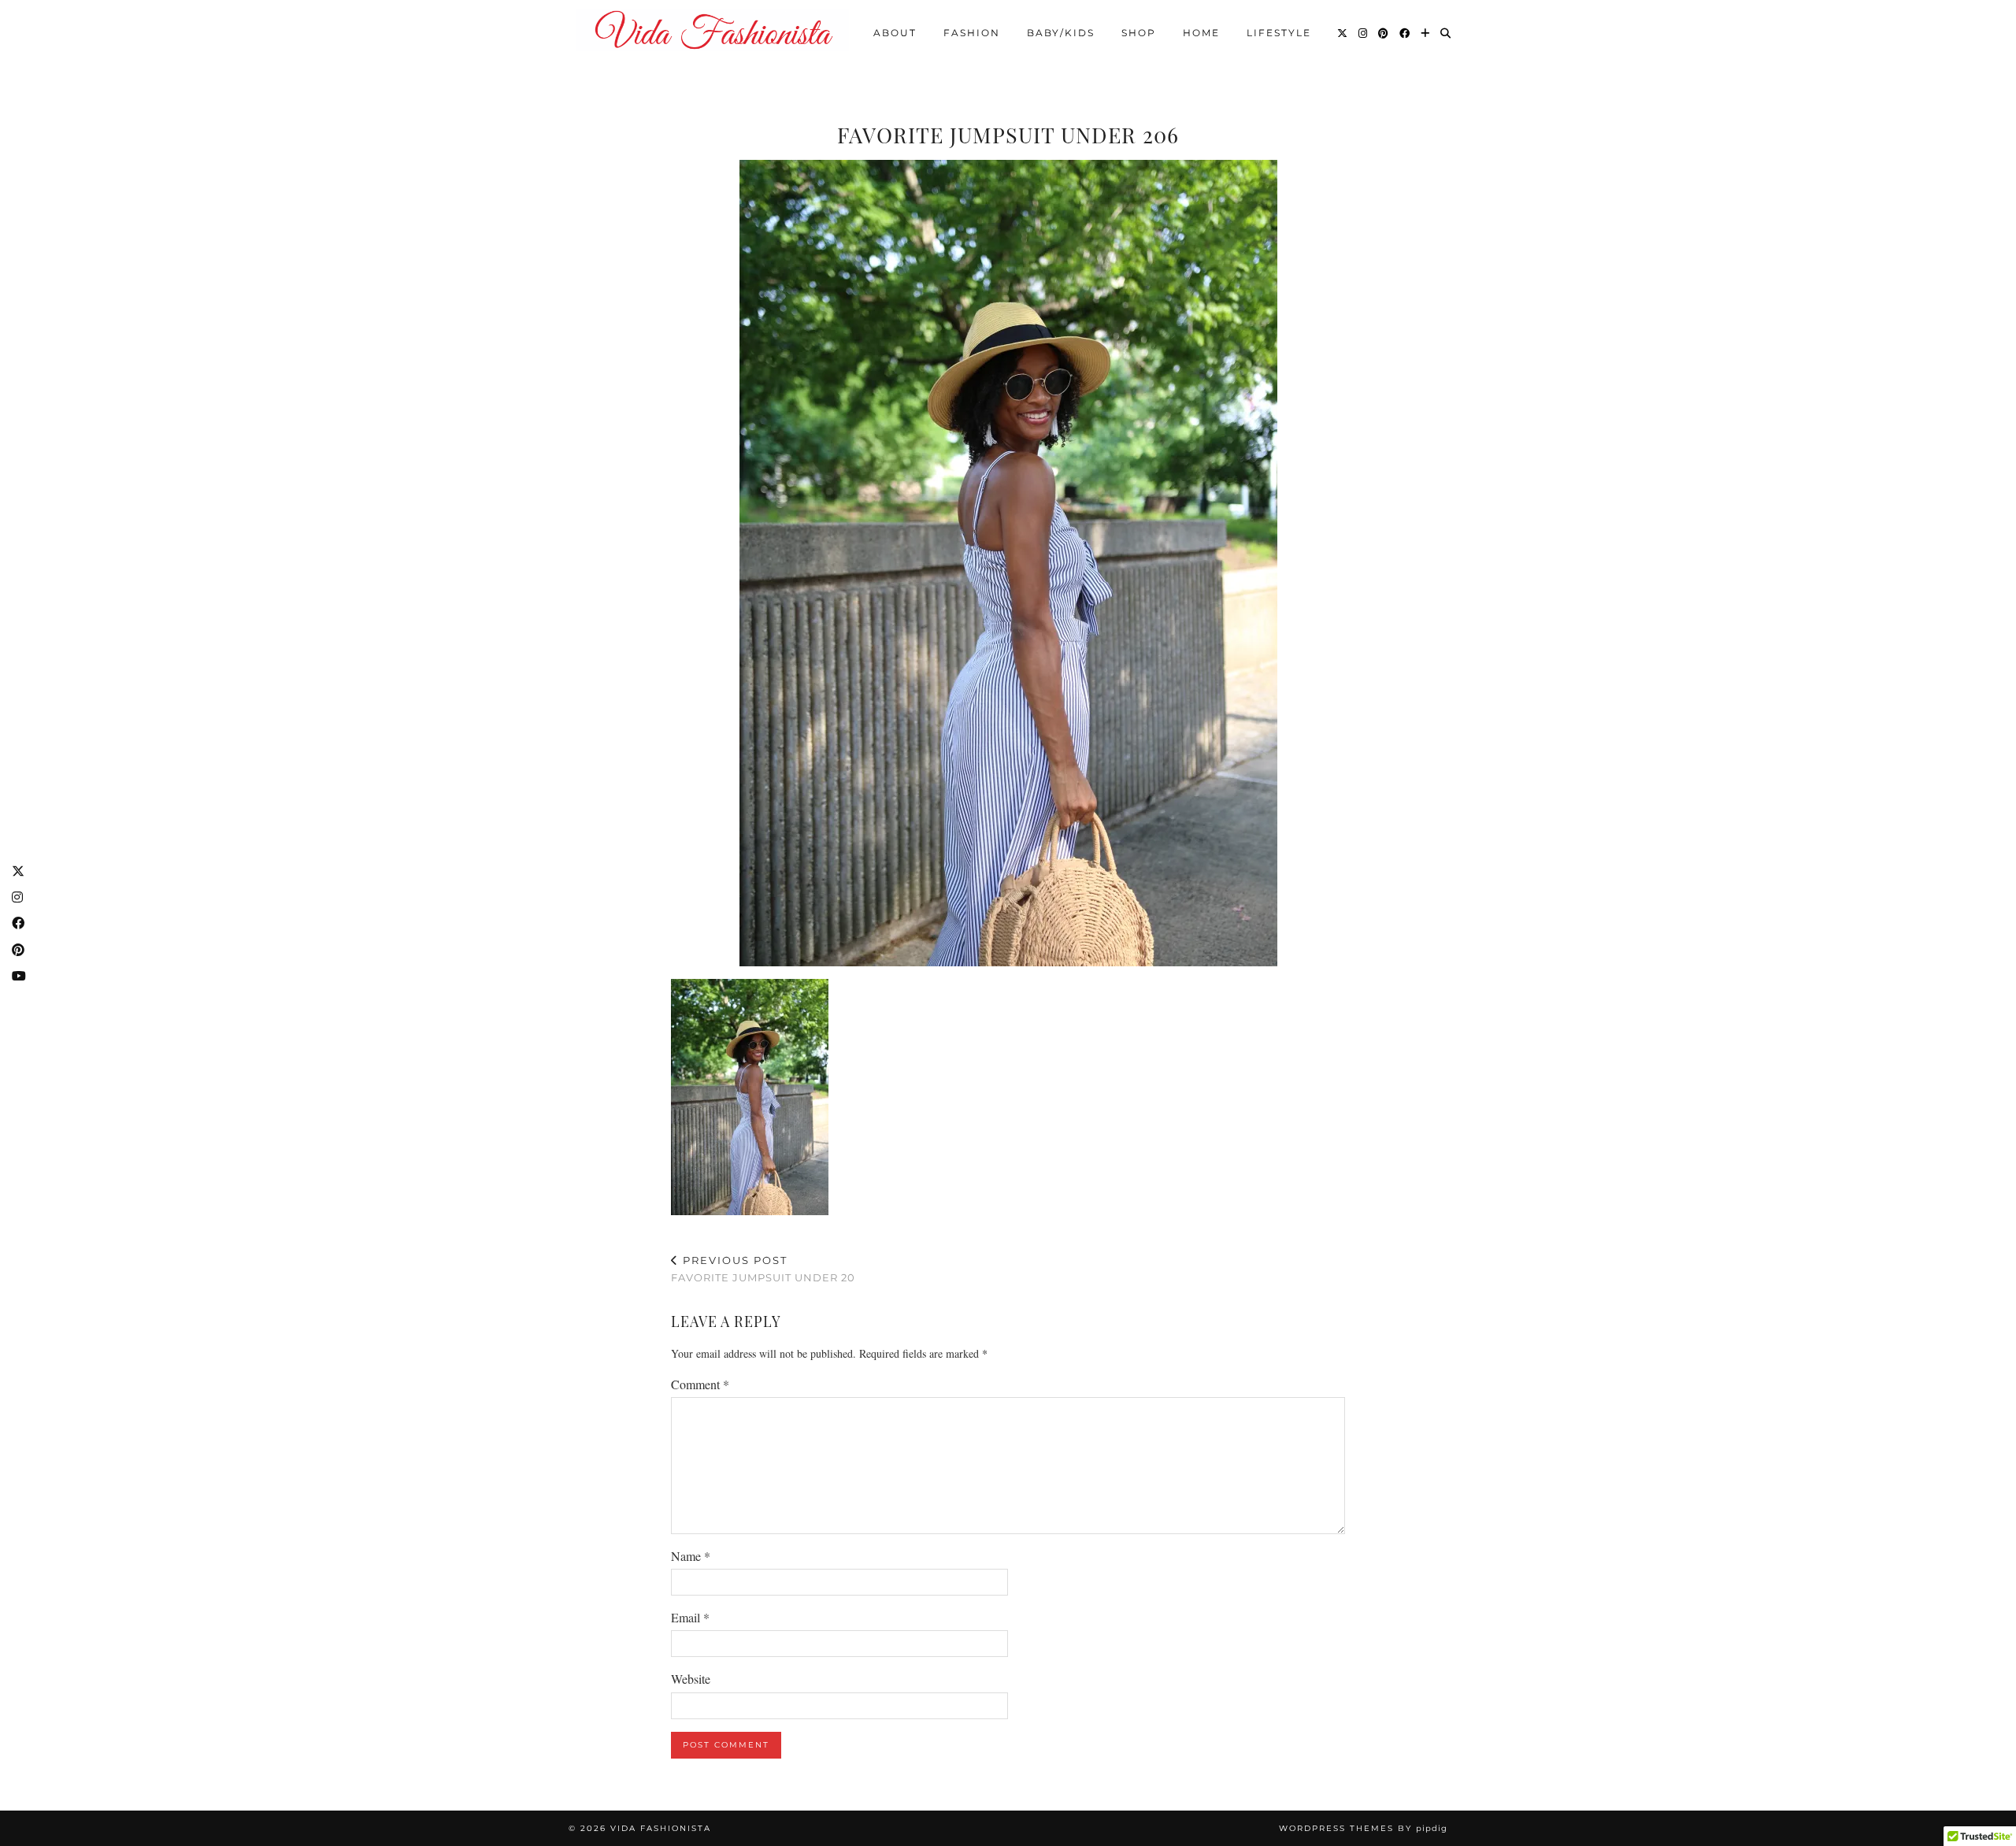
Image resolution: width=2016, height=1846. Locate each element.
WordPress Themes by (1363, 1828)
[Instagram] (1364, 33)
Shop (1139, 33)
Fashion (972, 33)
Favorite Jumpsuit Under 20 (763, 1269)
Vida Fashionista (661, 1828)
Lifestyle (1279, 33)
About (895, 33)
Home (1201, 33)
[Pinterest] (1384, 33)
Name (691, 1556)
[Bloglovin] (1426, 33)
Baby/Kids (1061, 33)
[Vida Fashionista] (713, 30)
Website (691, 1679)
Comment (700, 1384)
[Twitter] (1343, 33)
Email (690, 1617)
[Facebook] (1405, 33)
